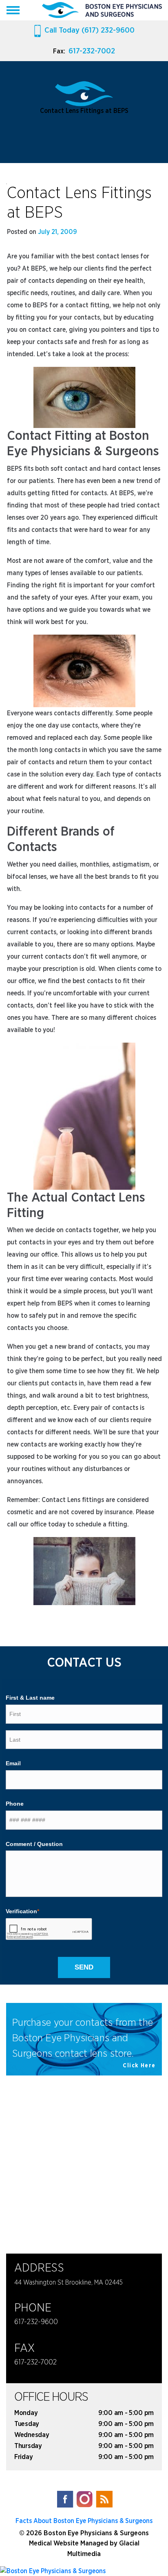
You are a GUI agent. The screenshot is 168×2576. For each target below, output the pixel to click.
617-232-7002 (92, 51)
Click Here (139, 2066)
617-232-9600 (36, 2322)
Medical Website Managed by (73, 2543)
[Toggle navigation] (13, 10)
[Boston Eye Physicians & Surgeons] (84, 2570)
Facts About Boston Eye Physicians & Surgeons (84, 2521)
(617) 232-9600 (90, 30)
